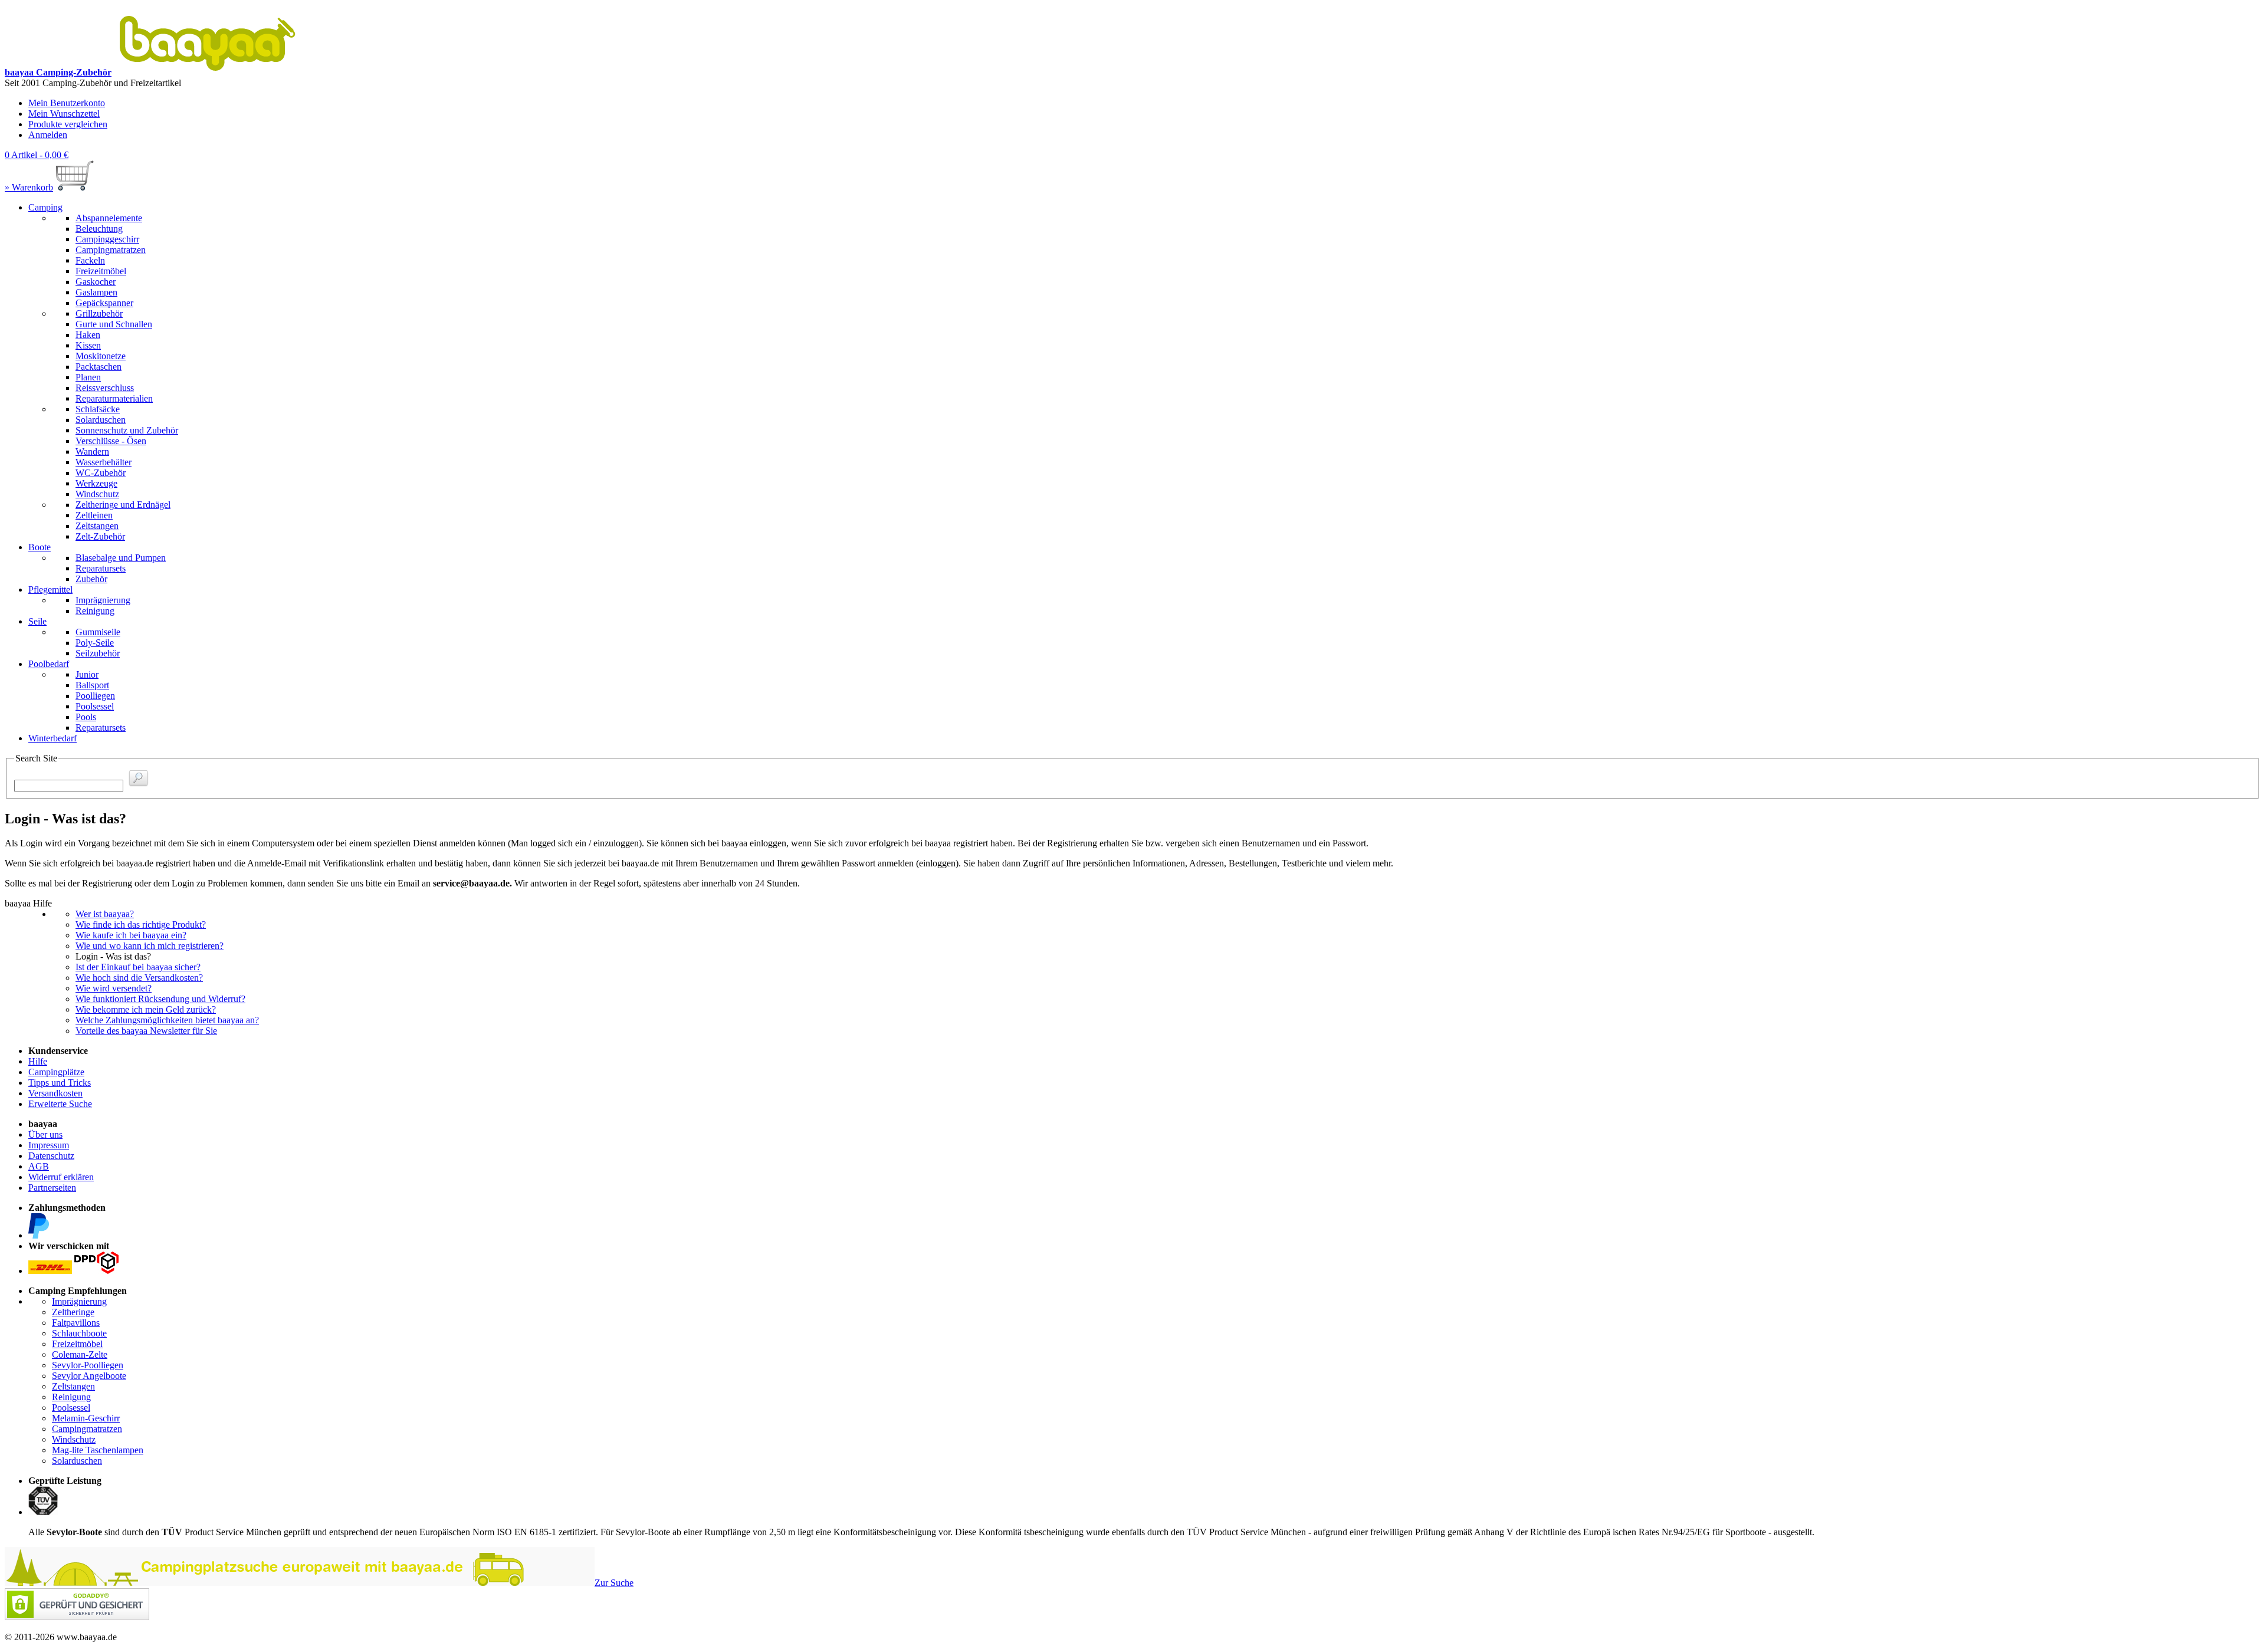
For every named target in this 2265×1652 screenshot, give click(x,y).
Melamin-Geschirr (86, 1418)
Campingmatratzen (87, 1429)
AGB (39, 1166)
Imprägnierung (79, 1301)
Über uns (45, 1134)
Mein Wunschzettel (64, 114)
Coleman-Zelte (80, 1354)
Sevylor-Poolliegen (88, 1365)
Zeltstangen (73, 1386)
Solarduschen (77, 1461)
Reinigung (71, 1397)
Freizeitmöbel (77, 1344)
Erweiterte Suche (60, 1104)
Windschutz (74, 1439)
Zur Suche (614, 1583)
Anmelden (48, 135)
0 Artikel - (37, 155)
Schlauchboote (79, 1333)
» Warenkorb (29, 187)
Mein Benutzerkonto (67, 103)
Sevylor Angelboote (89, 1376)
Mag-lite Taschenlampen (98, 1450)
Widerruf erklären (61, 1177)
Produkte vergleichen (68, 124)
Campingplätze (56, 1072)
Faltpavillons (76, 1323)
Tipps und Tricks (60, 1083)
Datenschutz (51, 1156)
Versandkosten (55, 1093)
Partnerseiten (52, 1188)
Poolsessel (71, 1408)
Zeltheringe (73, 1312)
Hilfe (38, 1061)
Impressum (49, 1145)
